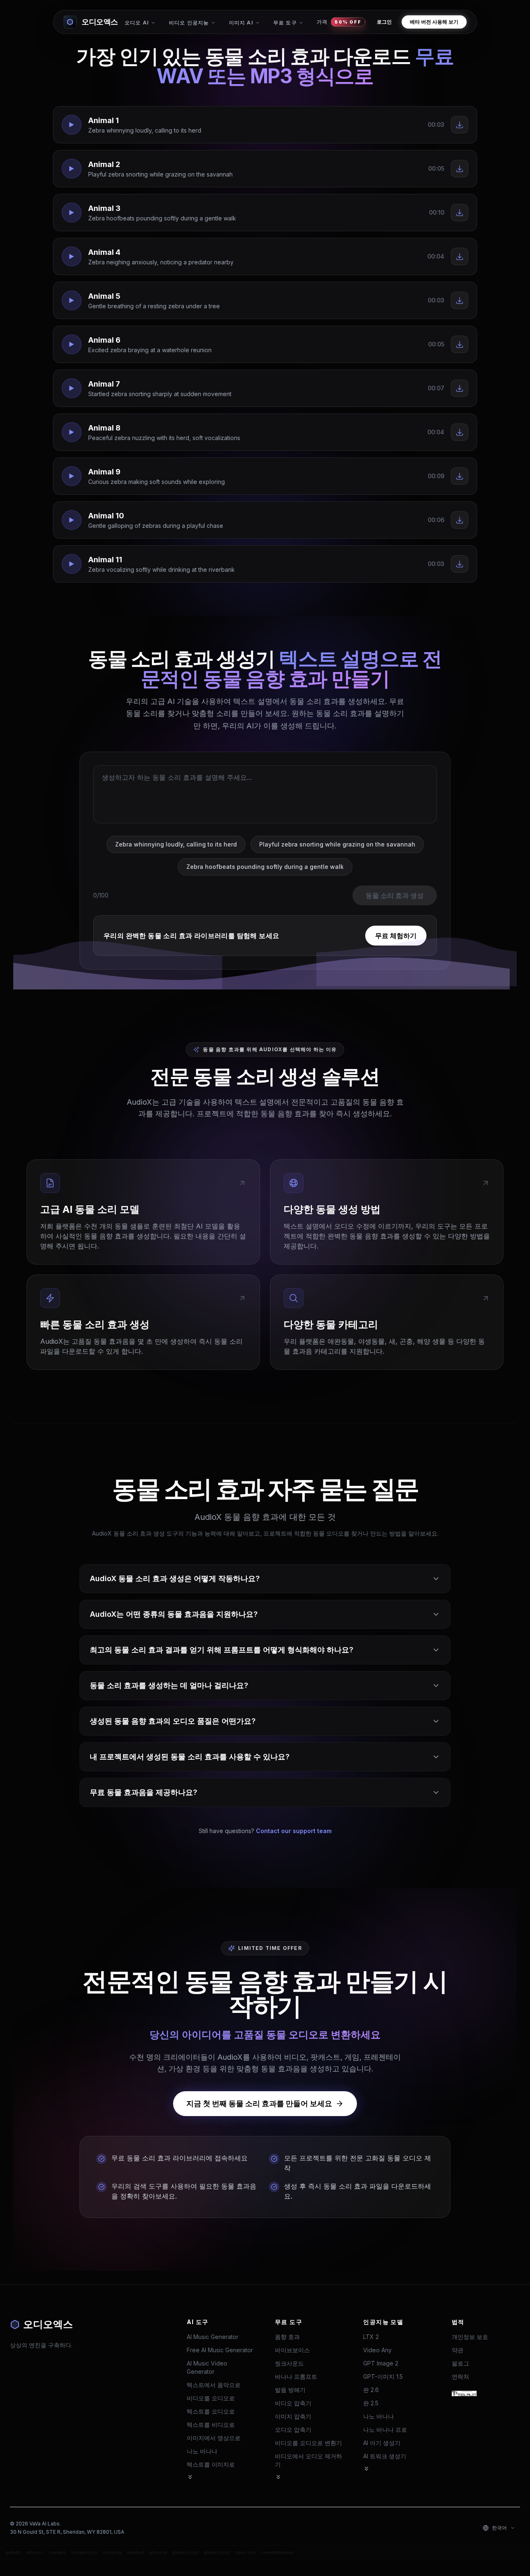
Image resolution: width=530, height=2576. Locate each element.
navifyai (136, 2552)
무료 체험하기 (396, 936)
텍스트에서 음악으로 (214, 2385)
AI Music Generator (213, 2337)
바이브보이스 (292, 2350)
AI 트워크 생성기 (385, 2456)
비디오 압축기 (293, 2403)
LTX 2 (371, 2337)
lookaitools (84, 2552)
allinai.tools (185, 2552)
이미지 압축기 (293, 2416)
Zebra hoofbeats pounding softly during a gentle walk (265, 867)
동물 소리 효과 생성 (395, 895)
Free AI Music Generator (220, 2350)
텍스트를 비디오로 (211, 2425)
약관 (458, 2350)
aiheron (35, 2552)
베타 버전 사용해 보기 (434, 22)
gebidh (13, 2552)
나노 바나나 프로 (385, 2430)
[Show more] (190, 2477)
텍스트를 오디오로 (211, 2411)
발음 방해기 (290, 2390)
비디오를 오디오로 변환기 (308, 2443)
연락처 (460, 2376)
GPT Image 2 (381, 2363)
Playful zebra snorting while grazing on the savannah (337, 844)
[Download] (460, 125)
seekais (57, 2552)
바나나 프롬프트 (296, 2376)
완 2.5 (371, 2403)
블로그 (460, 2363)
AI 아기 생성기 (382, 2443)
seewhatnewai (277, 2552)
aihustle (158, 2552)
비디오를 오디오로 (211, 2398)
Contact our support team (294, 1831)
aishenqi (112, 2552)
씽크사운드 (289, 2363)
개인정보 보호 (470, 2337)
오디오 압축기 (293, 2430)
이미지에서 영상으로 (214, 2438)
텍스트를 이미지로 (211, 2464)
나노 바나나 (202, 2451)
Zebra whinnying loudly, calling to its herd (176, 844)
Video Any (377, 2350)
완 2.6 (371, 2390)
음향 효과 (287, 2337)
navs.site (246, 2552)
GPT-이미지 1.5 (383, 2376)
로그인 (384, 22)
